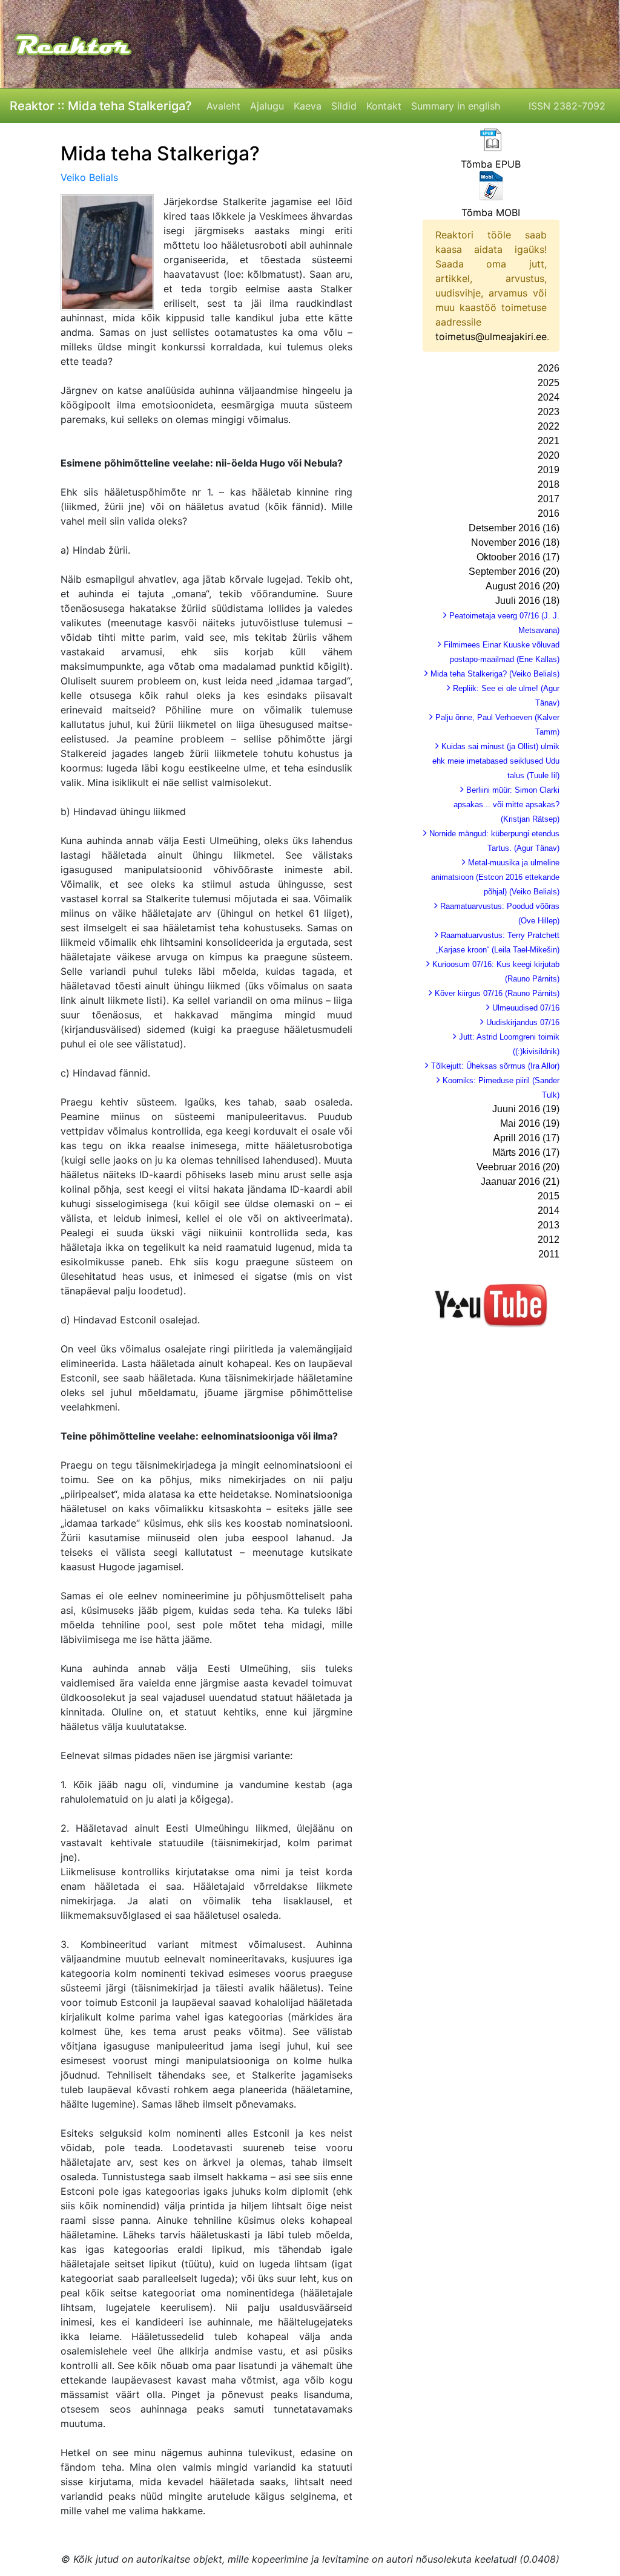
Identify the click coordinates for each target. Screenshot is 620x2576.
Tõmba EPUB (491, 164)
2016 (549, 513)
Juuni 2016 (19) (526, 1109)
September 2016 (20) (514, 572)
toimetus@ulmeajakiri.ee (491, 336)
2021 (549, 441)
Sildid (344, 106)
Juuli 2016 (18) (527, 601)
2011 (549, 1254)
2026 (549, 368)
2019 (549, 470)
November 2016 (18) (515, 542)
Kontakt (384, 106)
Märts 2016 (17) (526, 1152)
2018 (549, 484)
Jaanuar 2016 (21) (520, 1181)
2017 (549, 499)
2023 (549, 412)
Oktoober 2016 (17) (518, 557)
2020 (549, 455)
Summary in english (456, 106)
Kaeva (308, 106)
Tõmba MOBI (491, 212)
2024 (549, 397)
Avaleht (223, 106)
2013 (549, 1225)
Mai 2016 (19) (530, 1123)
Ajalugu (267, 106)
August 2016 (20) (523, 586)
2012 (549, 1240)
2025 (549, 383)
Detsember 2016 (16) (514, 528)
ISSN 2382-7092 (567, 106)
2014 (549, 1211)
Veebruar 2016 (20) (518, 1167)
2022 (549, 426)
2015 (549, 1196)
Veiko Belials (89, 177)
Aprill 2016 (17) (526, 1138)
